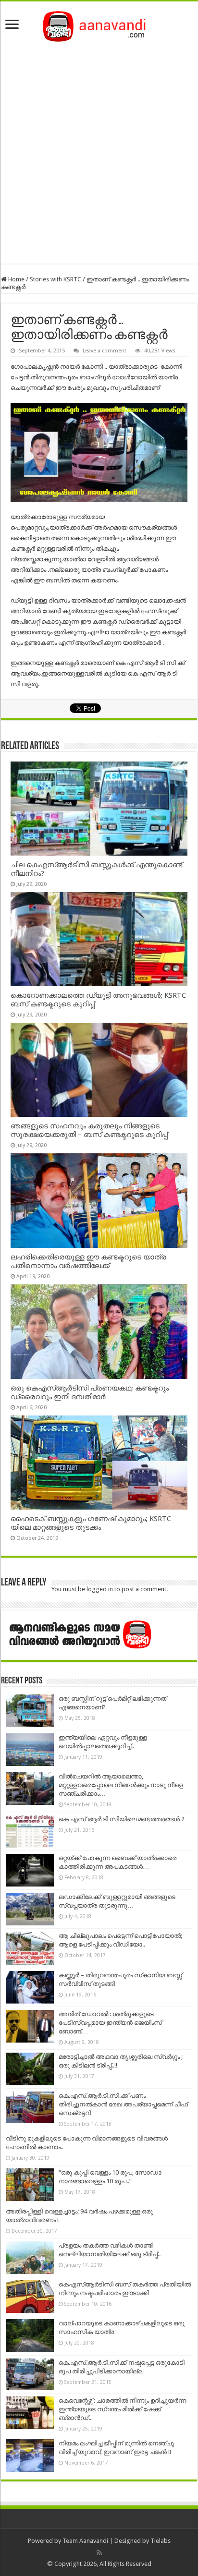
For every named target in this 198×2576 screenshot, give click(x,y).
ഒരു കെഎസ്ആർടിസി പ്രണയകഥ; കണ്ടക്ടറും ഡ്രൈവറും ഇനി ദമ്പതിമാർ (90, 1392)
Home (16, 279)
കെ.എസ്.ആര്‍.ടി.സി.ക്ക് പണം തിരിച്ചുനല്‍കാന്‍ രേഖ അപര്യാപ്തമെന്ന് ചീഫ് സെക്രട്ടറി (123, 2104)
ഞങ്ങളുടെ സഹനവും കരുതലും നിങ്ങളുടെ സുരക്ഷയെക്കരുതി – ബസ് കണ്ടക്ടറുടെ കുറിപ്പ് (89, 1130)
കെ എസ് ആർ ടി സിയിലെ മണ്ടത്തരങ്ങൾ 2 (122, 1819)
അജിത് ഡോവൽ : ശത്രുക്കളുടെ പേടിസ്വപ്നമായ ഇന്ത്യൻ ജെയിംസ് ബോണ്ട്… (110, 2023)
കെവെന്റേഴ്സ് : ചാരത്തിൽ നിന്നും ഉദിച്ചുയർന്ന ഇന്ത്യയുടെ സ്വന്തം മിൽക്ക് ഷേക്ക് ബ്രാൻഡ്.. (122, 2409)
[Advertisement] (99, 150)
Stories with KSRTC (56, 279)
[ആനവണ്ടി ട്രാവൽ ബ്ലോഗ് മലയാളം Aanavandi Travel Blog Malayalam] (99, 24)
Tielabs (161, 2541)
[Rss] (99, 2552)
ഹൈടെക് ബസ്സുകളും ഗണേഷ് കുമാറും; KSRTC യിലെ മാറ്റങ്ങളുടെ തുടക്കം (91, 1523)
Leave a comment (105, 351)
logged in (100, 1589)
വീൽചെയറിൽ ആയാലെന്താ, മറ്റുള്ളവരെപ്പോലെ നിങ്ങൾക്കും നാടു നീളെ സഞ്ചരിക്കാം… (121, 1785)
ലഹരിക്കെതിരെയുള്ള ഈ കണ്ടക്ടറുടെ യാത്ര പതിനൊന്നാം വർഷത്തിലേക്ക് (88, 1261)
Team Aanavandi (85, 2541)
